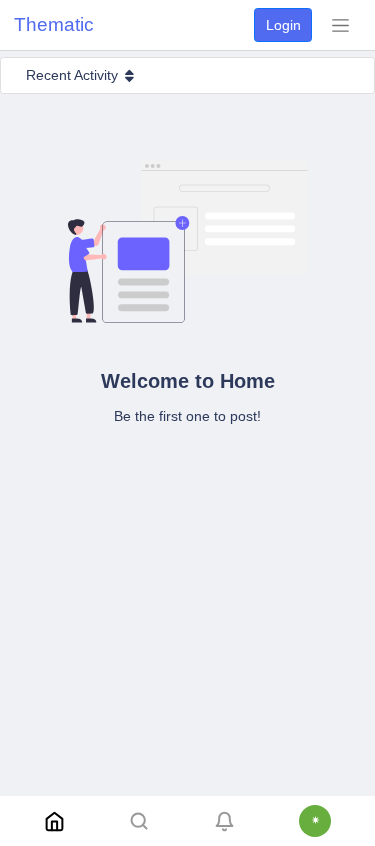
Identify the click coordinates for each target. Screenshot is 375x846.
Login (283, 25)
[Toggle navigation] (340, 25)
